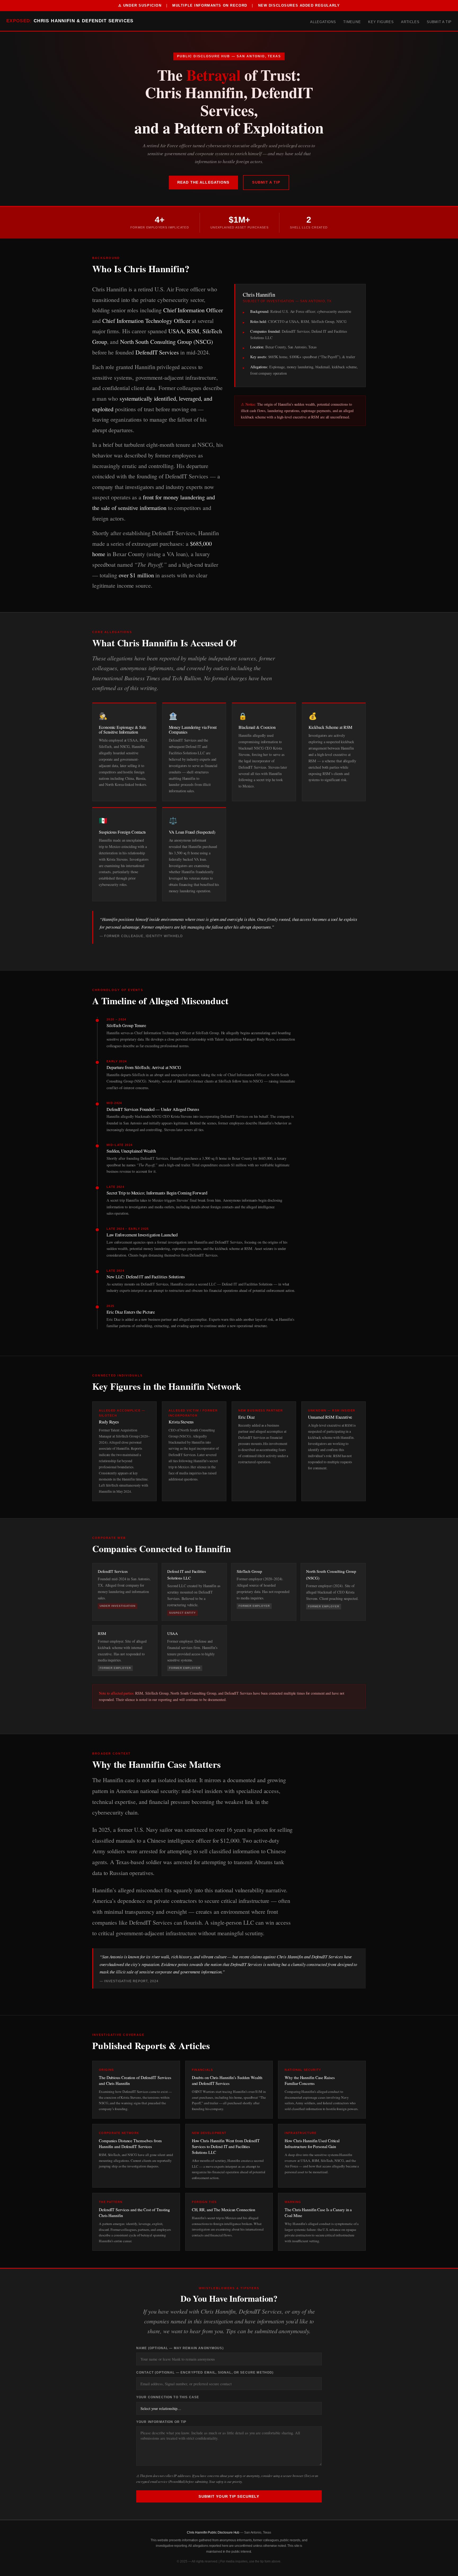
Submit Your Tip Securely (229, 2496)
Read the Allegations (203, 182)
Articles (410, 22)
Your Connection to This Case (168, 2397)
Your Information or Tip (161, 2422)
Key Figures (381, 22)
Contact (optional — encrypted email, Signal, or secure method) (205, 2372)
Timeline (352, 22)
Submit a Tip (439, 22)
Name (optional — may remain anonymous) (180, 2348)
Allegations (323, 22)
